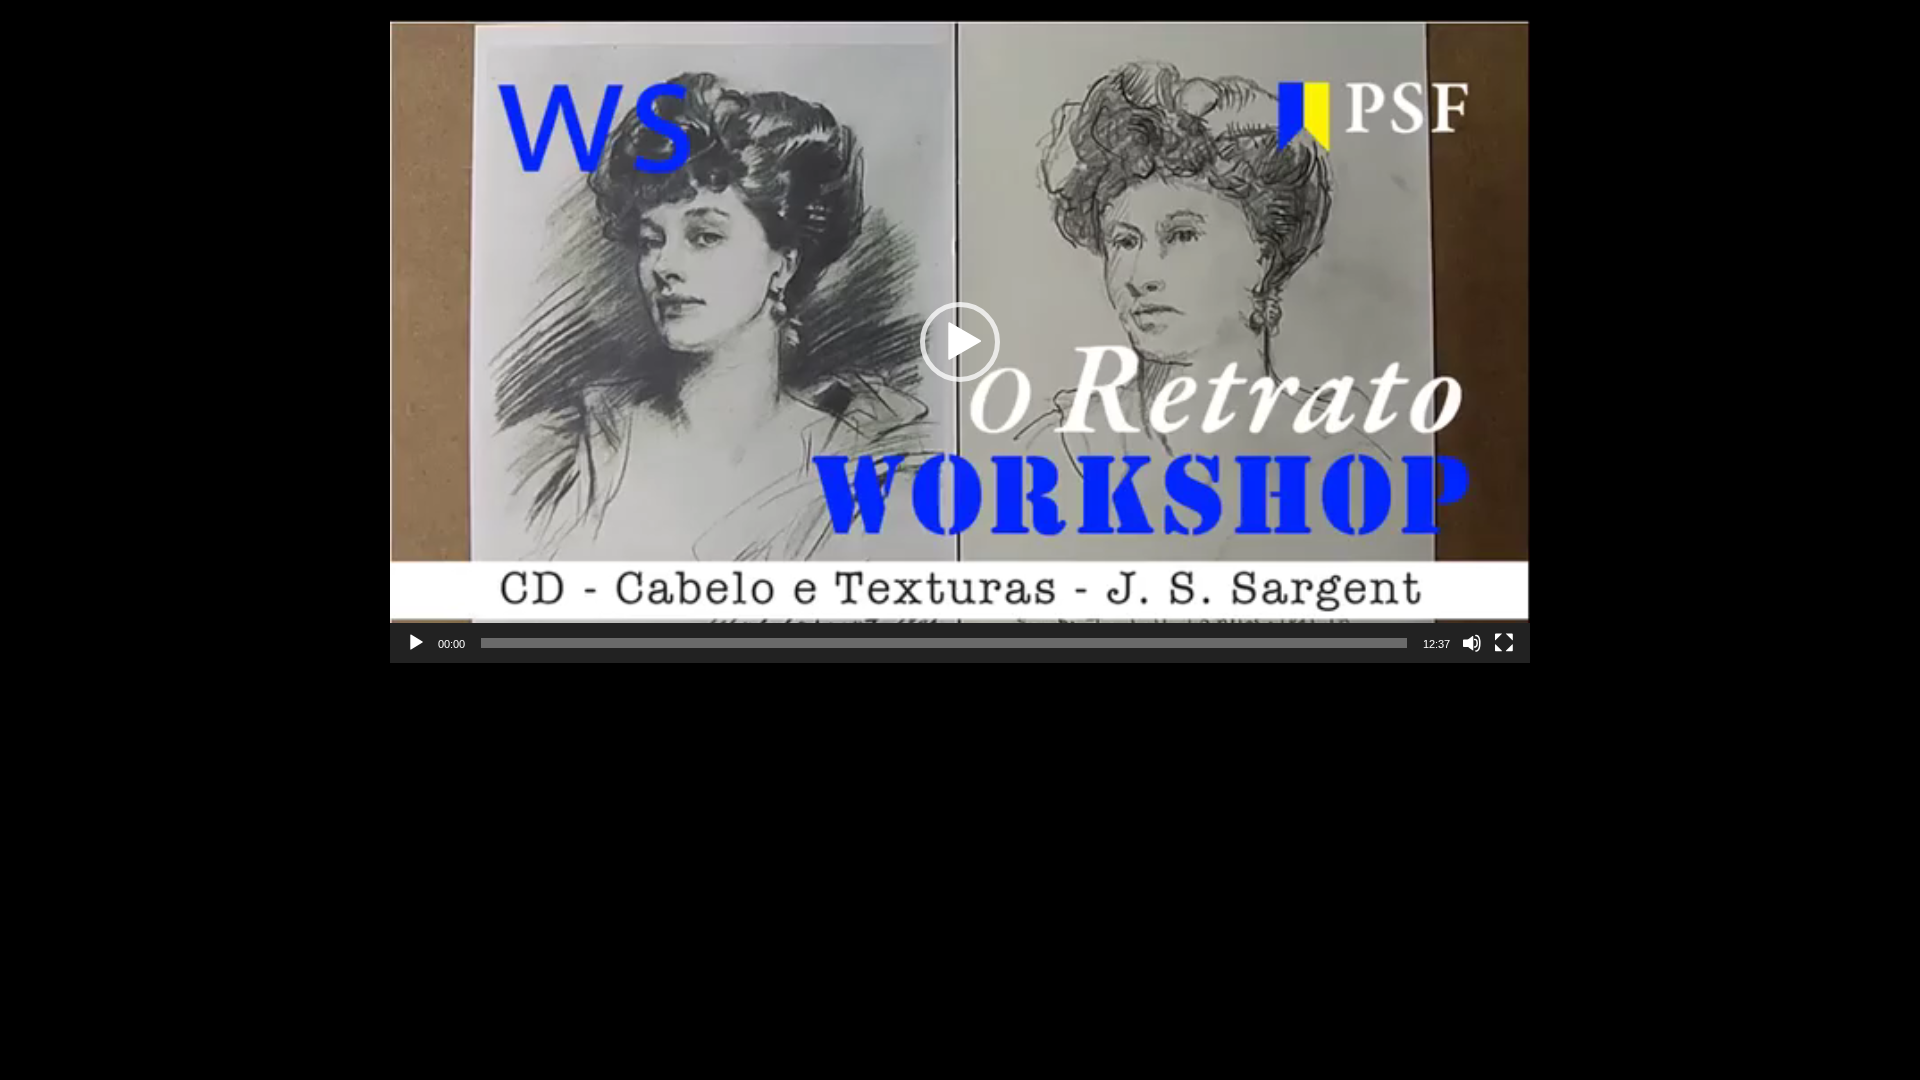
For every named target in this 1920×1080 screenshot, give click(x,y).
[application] (960, 341)
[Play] (416, 643)
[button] (960, 342)
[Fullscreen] (1504, 643)
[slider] (944, 643)
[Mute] (1472, 643)
